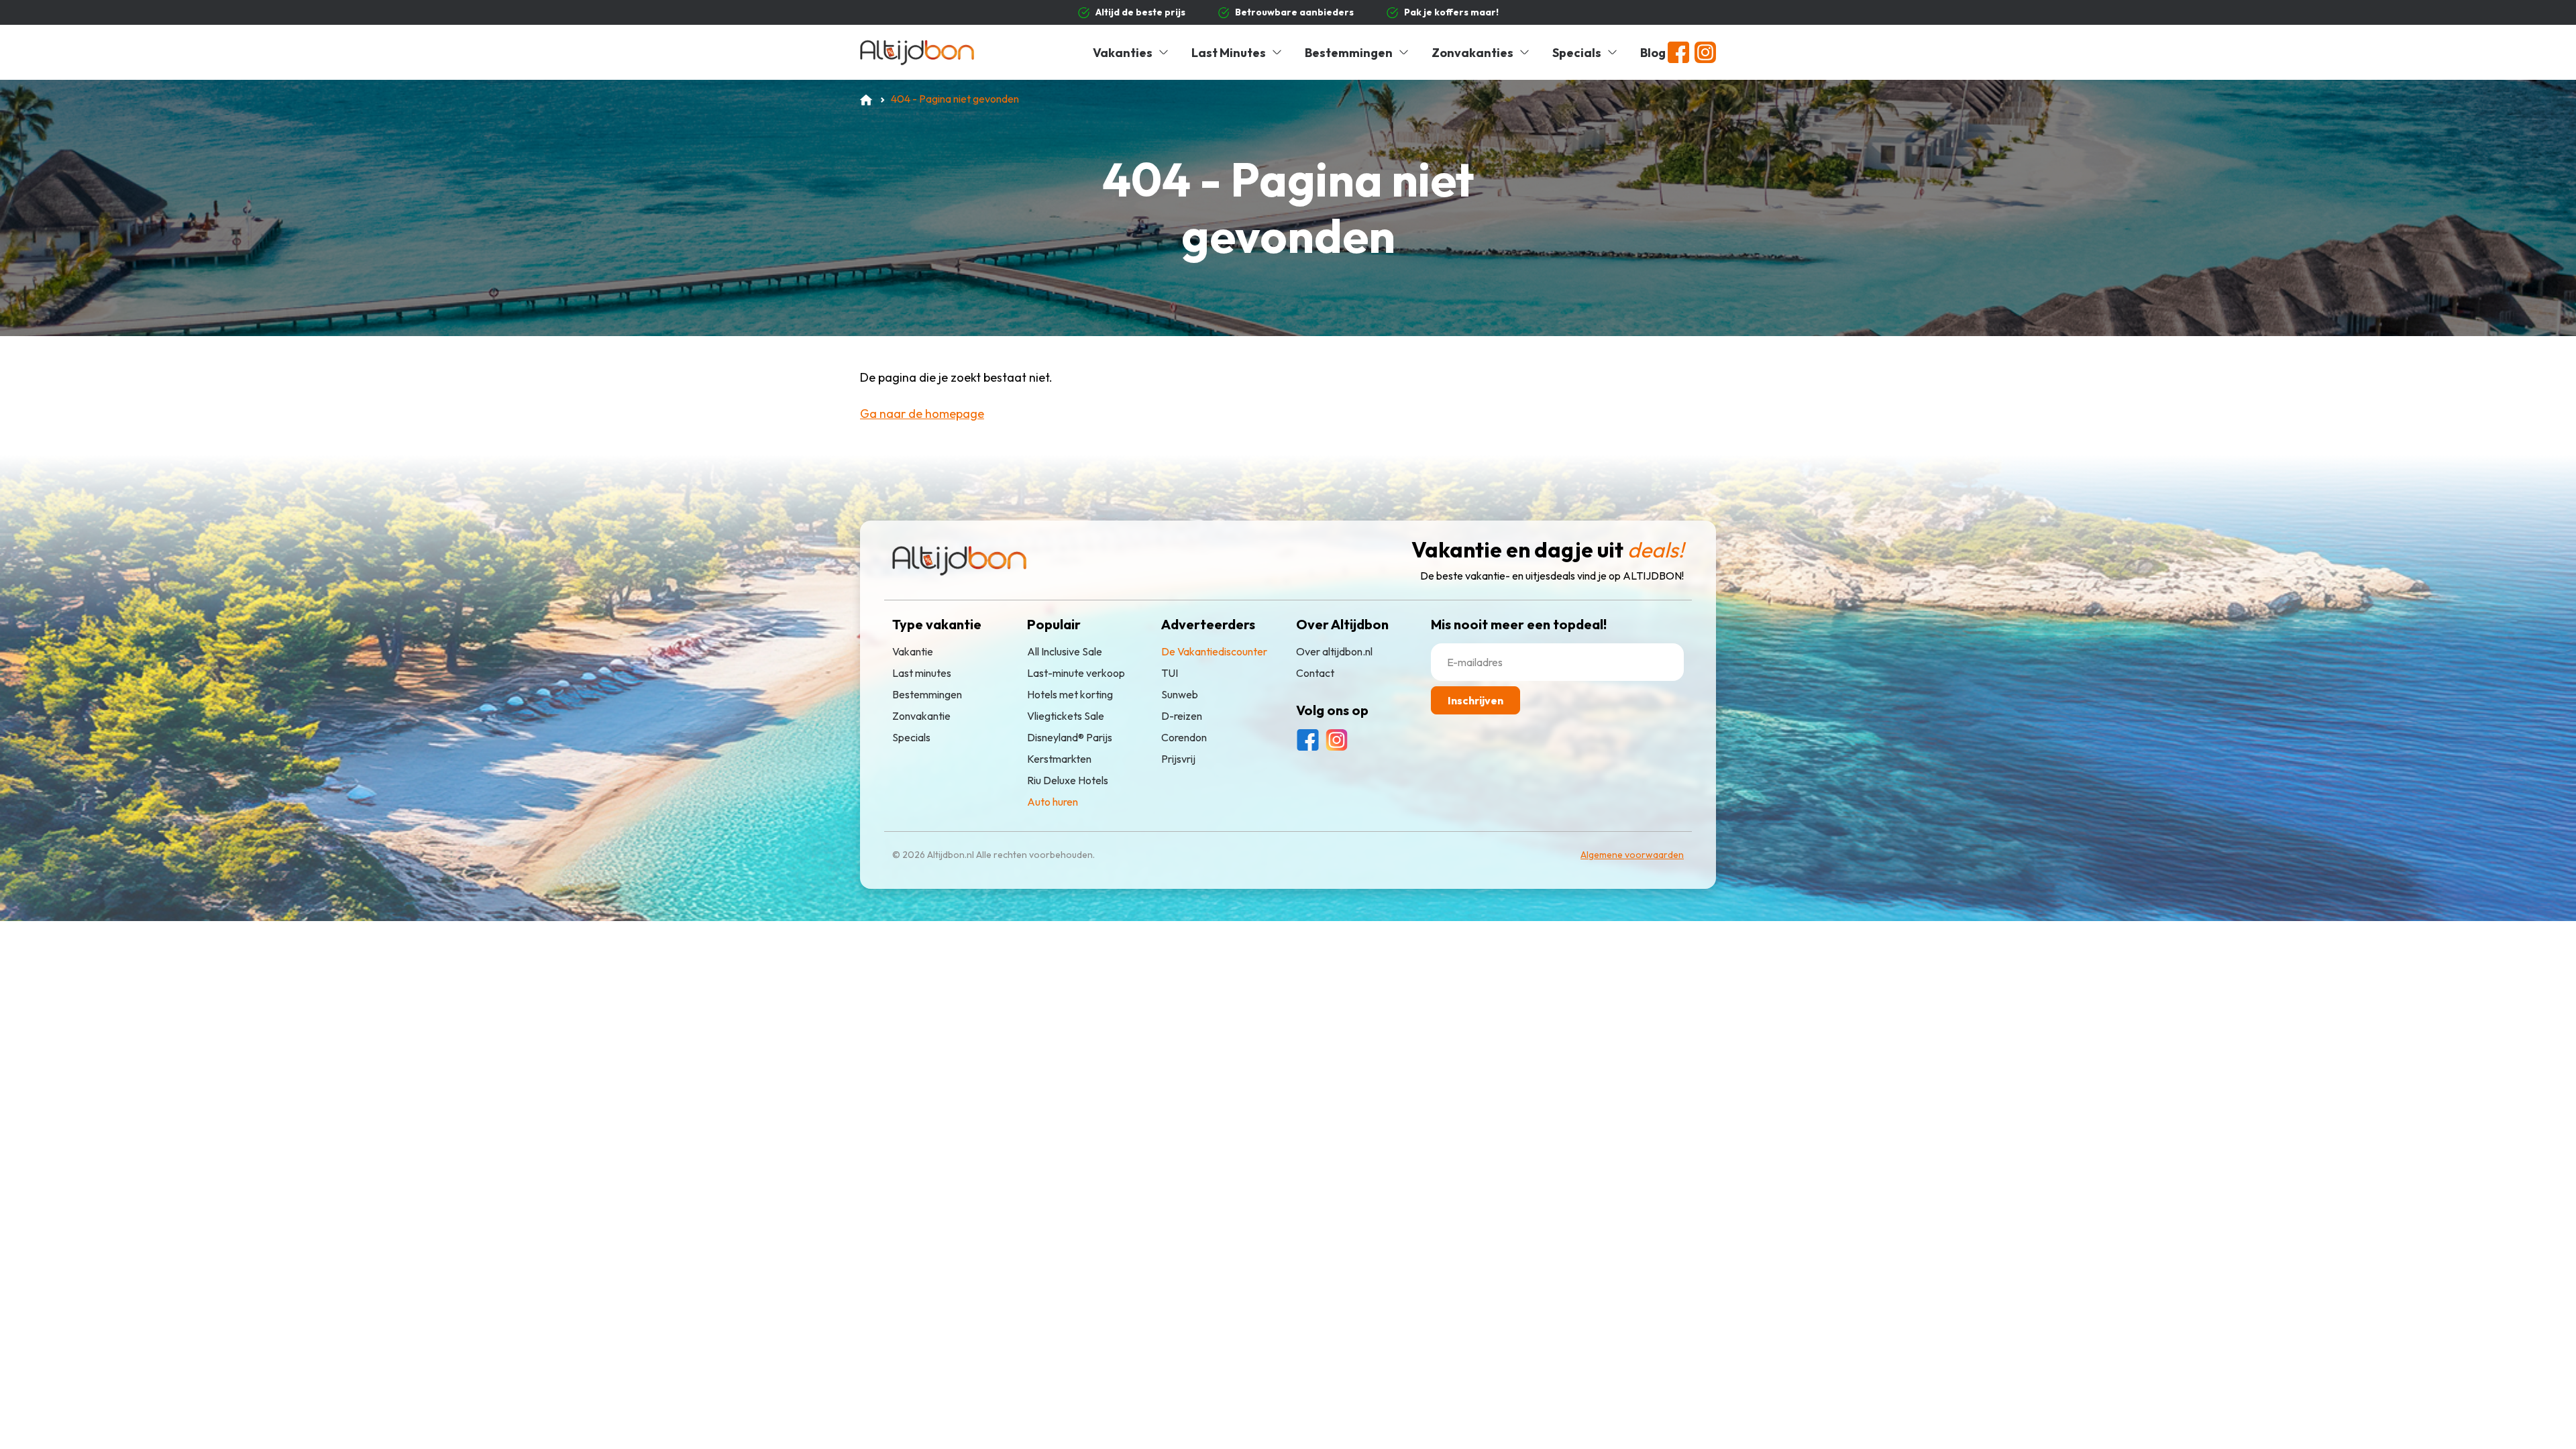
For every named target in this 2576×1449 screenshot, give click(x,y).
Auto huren (1053, 802)
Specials (1577, 53)
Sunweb (1180, 694)
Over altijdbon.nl (1334, 651)
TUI (1170, 673)
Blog (1653, 53)
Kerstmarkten (1059, 759)
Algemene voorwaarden (1632, 855)
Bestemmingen (1349, 53)
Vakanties (1123, 53)
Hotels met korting (1070, 694)
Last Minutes (1229, 53)
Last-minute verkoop (1076, 673)
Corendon (1184, 737)
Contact (1315, 673)
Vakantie (913, 651)
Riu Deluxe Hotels (1068, 780)
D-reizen (1182, 716)
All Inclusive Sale (1065, 651)
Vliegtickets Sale (1066, 716)
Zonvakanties (1472, 53)
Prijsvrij (1178, 759)
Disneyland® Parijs (1070, 737)
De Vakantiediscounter (1214, 651)
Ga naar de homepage (922, 414)
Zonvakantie (921, 716)
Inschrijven (1475, 700)
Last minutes (922, 673)
